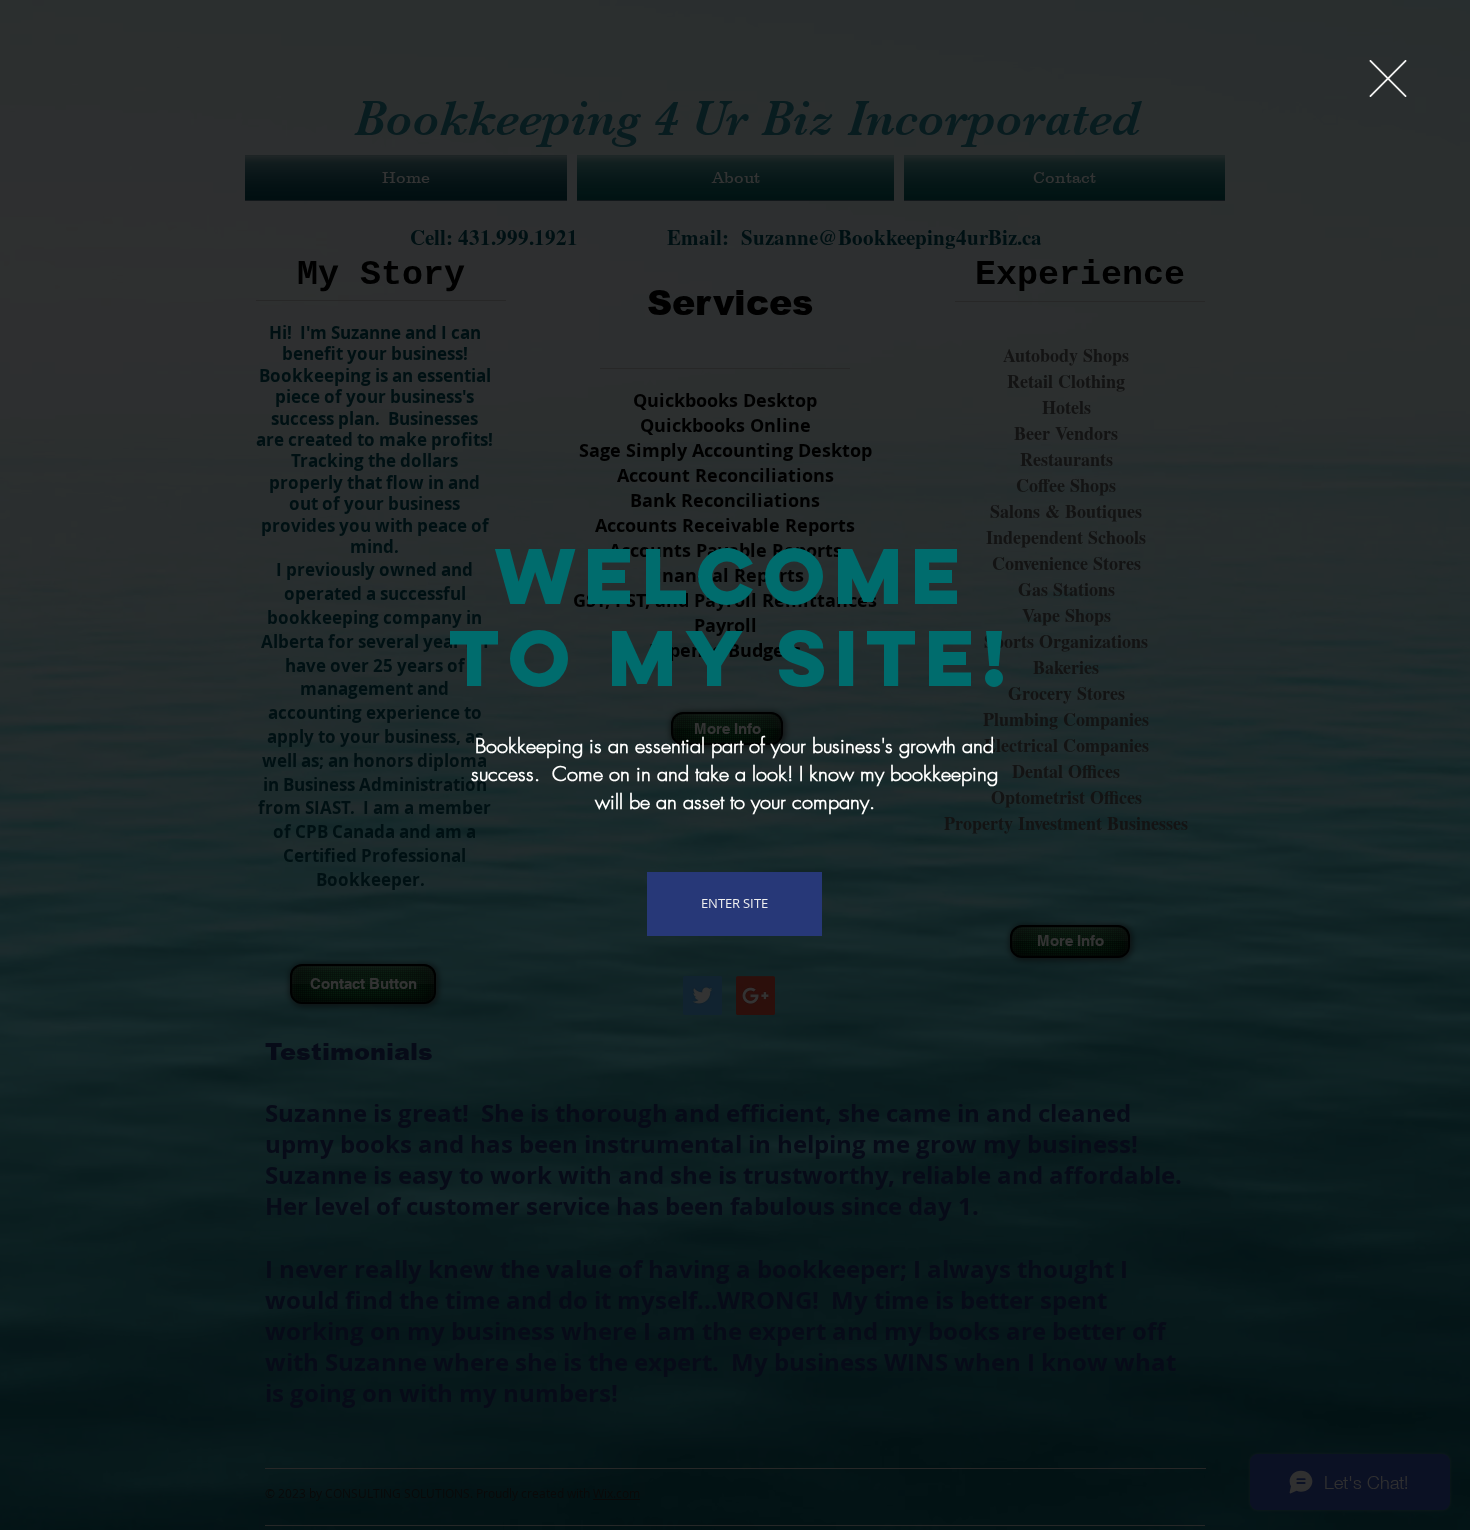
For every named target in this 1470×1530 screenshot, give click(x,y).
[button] (1388, 78)
